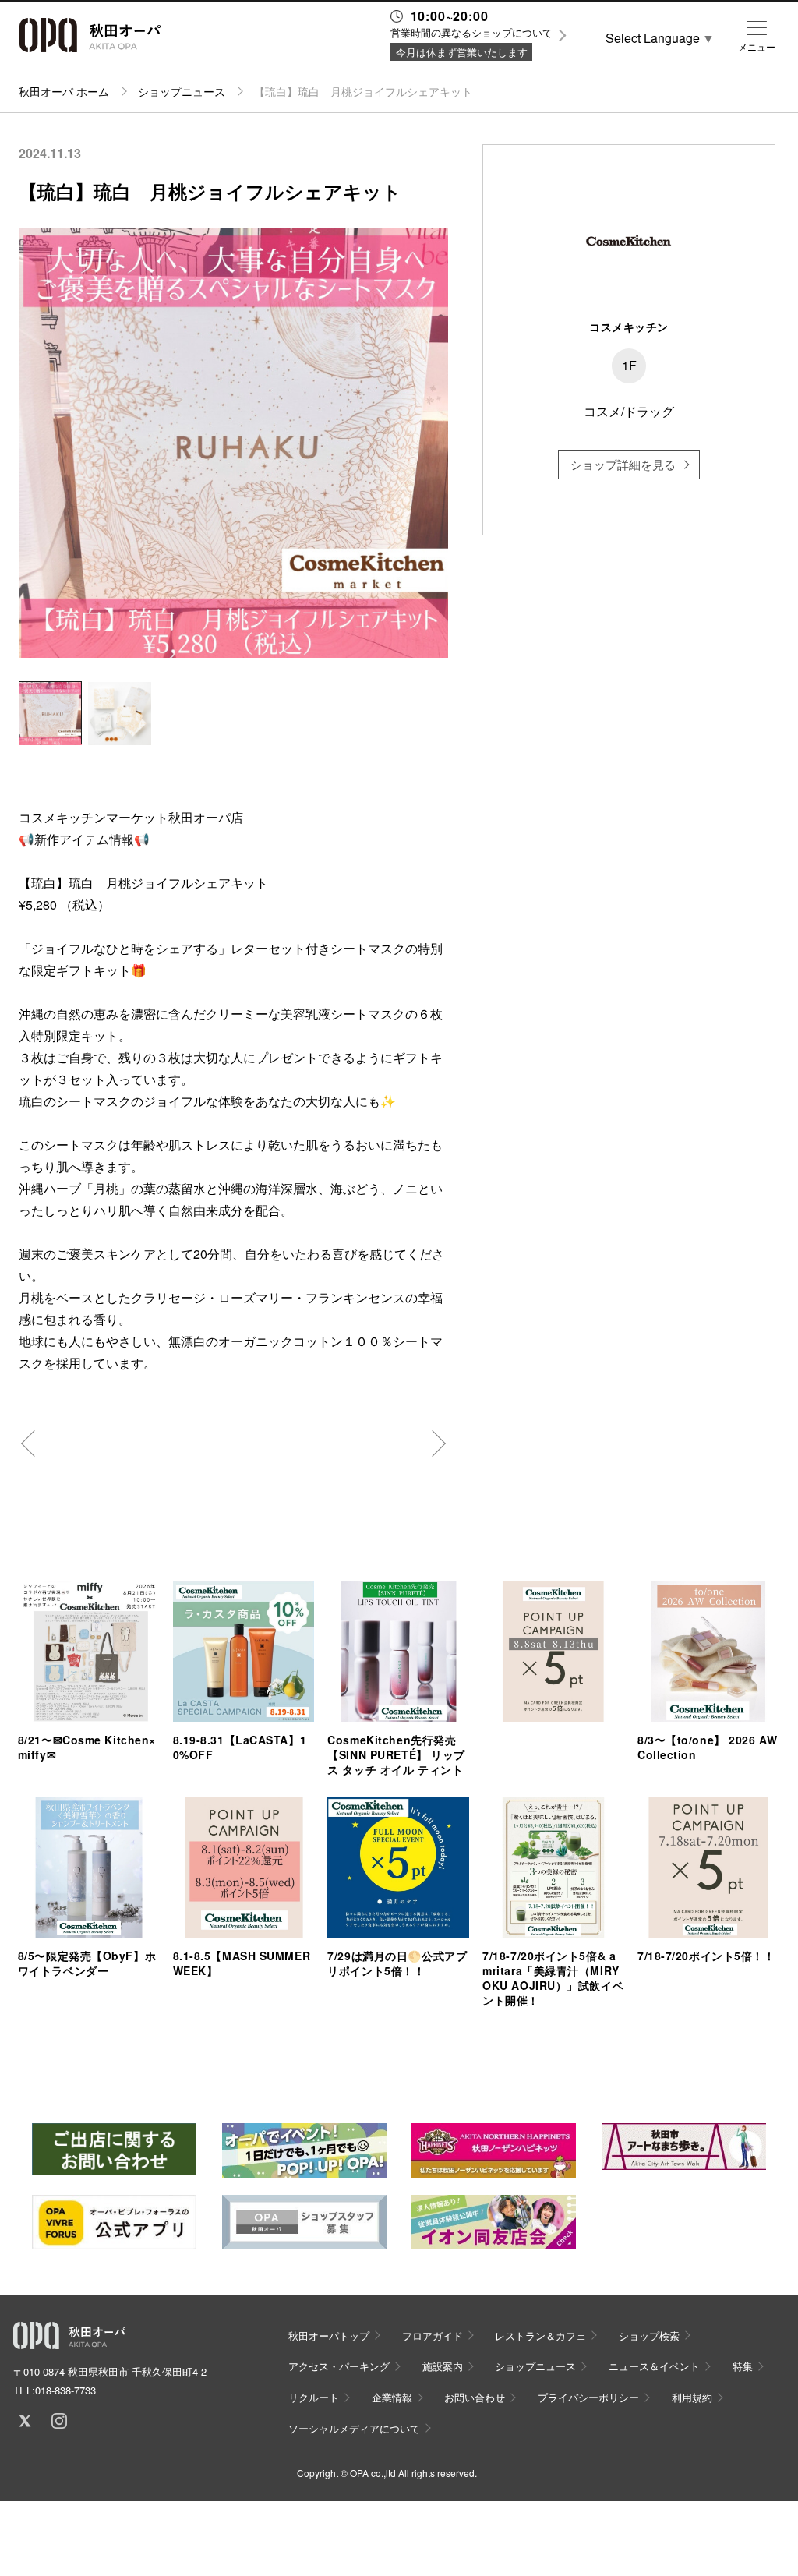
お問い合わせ (475, 2397)
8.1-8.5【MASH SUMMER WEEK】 (242, 1963)
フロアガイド (433, 2336)
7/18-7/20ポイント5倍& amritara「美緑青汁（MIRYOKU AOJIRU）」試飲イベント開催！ (553, 1978)
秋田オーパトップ (329, 2336)
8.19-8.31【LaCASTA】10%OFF (240, 1747)
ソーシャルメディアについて (354, 2428)
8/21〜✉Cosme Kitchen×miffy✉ (87, 1747)
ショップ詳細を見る (623, 464)
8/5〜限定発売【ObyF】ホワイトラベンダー (87, 1963)
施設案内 (443, 2366)
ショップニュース (182, 91)
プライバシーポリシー (588, 2397)
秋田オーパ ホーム (64, 91)
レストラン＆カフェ (540, 2336)
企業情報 (392, 2397)
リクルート (314, 2397)
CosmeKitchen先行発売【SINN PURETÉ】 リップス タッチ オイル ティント (396, 1754)
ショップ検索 (649, 2336)
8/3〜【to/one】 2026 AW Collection (707, 1747)
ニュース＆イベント (654, 2366)
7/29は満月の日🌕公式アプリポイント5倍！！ (397, 1963)
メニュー (757, 47)
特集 (743, 2366)
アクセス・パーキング (339, 2366)
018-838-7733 (65, 2390)
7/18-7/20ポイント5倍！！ (706, 1956)
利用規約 (692, 2397)
